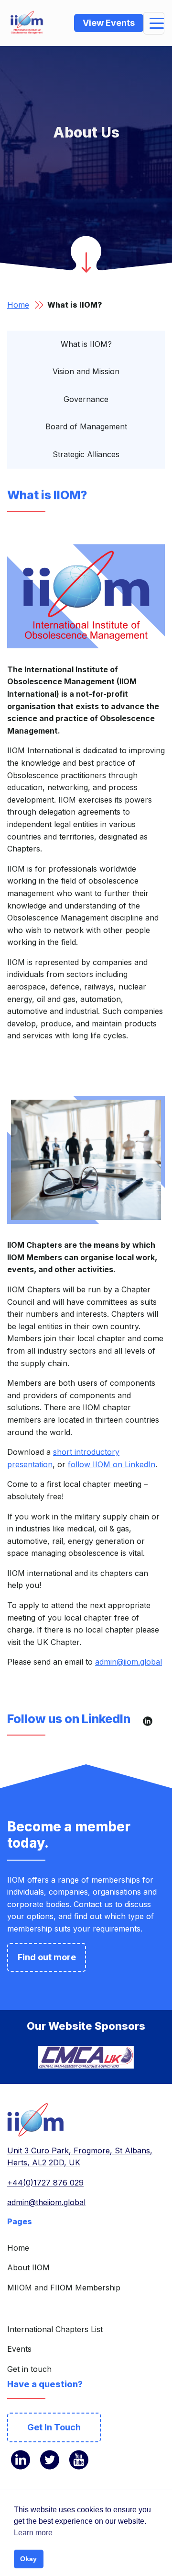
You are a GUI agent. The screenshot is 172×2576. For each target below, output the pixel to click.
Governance (86, 399)
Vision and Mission (86, 371)
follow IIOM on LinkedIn (112, 1464)
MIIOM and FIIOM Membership (64, 2288)
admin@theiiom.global (46, 2202)
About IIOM (28, 2267)
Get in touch (29, 2369)
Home (18, 305)
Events (19, 2349)
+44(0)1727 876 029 (45, 2183)
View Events (109, 23)
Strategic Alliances (86, 454)
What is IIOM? (86, 344)
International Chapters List (55, 2329)
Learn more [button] (33, 2533)
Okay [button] (28, 2559)
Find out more (47, 1957)
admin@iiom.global (129, 1662)
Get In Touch (54, 2427)
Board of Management (86, 426)
